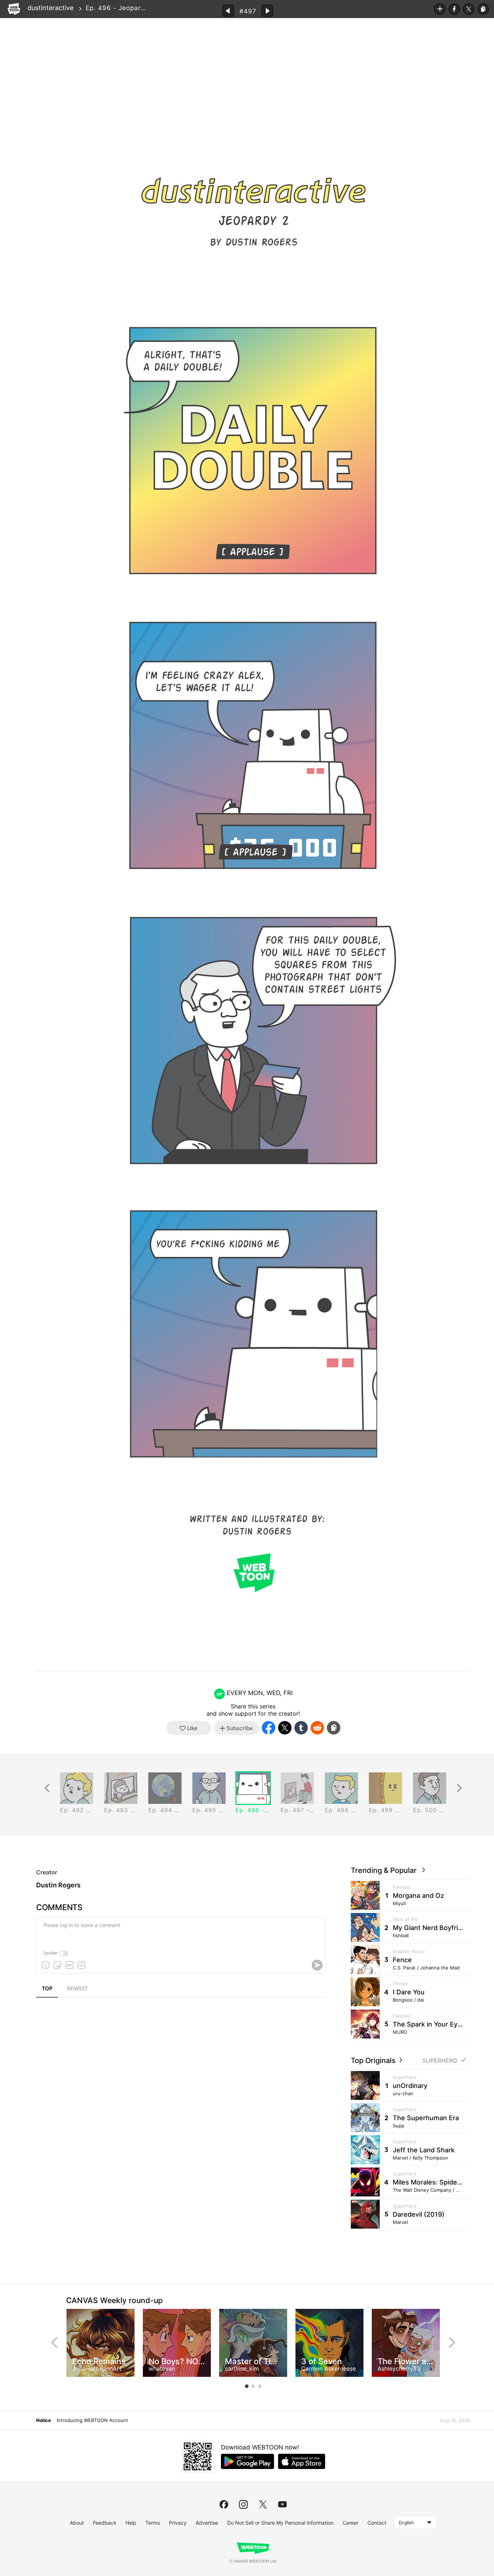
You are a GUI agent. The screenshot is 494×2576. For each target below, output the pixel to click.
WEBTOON (14, 9)
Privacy (178, 2523)
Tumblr (301, 1728)
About (77, 2523)
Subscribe (440, 9)
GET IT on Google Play (248, 2461)
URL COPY (483, 9)
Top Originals (374, 2061)
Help (131, 2523)
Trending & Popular (386, 1870)
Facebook (454, 9)
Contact (377, 2523)
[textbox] (180, 1931)
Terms (153, 2523)
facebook (224, 2504)
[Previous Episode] (228, 11)
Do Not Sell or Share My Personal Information (280, 2523)
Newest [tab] (77, 1989)
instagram (243, 2504)
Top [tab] (47, 1989)
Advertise (207, 2523)
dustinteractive (50, 8)
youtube (282, 2504)
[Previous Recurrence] (47, 1788)
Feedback (105, 2523)
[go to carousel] (247, 2386)
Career (350, 2523)
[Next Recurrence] (459, 1788)
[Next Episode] (267, 11)
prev (54, 2342)
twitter (263, 2504)
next (452, 2342)
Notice (43, 2420)
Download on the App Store (302, 2461)
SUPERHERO (440, 2061)
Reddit (317, 1728)
